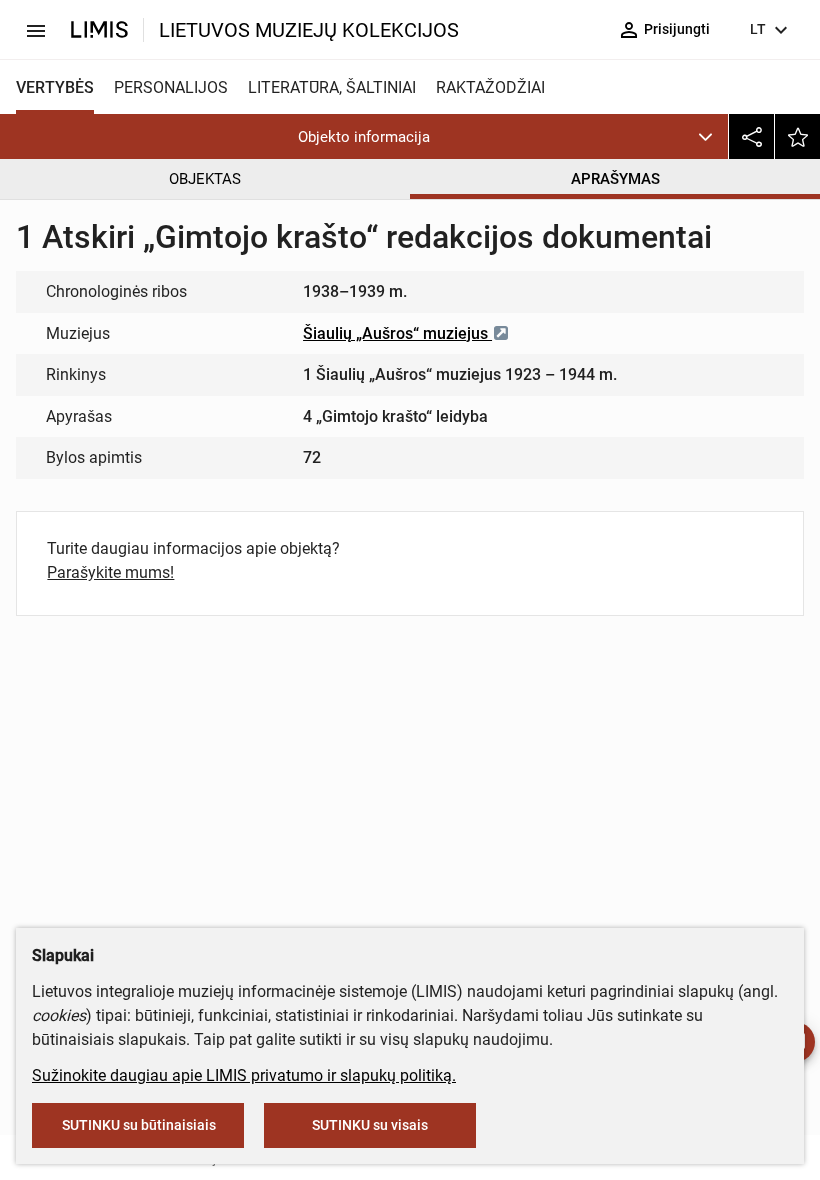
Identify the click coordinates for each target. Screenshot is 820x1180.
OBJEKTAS (205, 179)
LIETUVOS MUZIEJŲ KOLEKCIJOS (309, 30)
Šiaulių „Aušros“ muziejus (397, 333)
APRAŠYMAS (615, 179)
